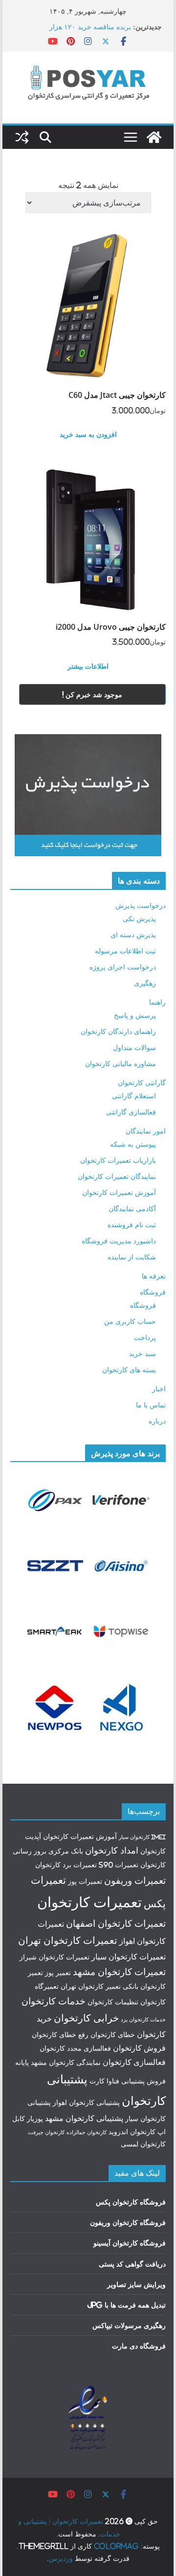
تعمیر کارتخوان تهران (91, 1986)
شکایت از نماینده (132, 1257)
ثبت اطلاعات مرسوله (125, 951)
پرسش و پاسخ (135, 1015)
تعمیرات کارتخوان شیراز (55, 1957)
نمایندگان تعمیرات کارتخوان (117, 1176)
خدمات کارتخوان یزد (143, 2020)
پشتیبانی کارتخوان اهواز (86, 2102)
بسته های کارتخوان (129, 1370)
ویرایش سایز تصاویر (136, 2284)
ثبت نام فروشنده (132, 1225)
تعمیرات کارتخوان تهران (68, 1940)
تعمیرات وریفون (135, 1880)
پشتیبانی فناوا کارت (117, 2081)
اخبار (159, 1389)
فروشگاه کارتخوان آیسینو (130, 2243)
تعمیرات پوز (85, 1881)
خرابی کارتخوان (86, 2018)
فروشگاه (153, 1292)
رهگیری (145, 983)
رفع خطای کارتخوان (60, 2035)
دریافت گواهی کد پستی (132, 2264)
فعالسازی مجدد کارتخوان (75, 2048)
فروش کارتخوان (139, 2048)
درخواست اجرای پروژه (123, 967)
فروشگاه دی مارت (139, 2346)
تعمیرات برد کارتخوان (66, 1865)
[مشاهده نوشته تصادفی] (22, 137)
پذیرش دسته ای (133, 935)
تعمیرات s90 (119, 1865)
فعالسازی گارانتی (131, 1112)
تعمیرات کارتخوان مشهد (119, 1972)
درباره (157, 1421)
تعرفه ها (154, 1276)
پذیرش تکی (139, 918)
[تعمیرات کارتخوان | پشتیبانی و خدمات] (154, 137)
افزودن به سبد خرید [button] (88, 434)
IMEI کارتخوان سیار (142, 1837)
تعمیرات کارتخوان (89, 1902)
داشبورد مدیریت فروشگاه (119, 1241)
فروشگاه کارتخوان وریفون (128, 2222)
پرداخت (145, 1337)
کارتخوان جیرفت (46, 2132)
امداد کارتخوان (112, 1850)
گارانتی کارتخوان (142, 1082)
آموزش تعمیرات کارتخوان (119, 1192)
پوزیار (35, 2119)
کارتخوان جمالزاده (87, 2132)
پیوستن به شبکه (133, 1144)
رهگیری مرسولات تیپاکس (129, 2325)
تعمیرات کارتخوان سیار (129, 1957)
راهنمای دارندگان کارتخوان (118, 1031)
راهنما (157, 1002)
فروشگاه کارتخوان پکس (131, 2202)
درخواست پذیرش (141, 905)
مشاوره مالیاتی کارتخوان (121, 1063)
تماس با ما (151, 1405)
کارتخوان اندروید (132, 2132)
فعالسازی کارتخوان (134, 2062)
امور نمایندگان (146, 1131)
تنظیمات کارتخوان (113, 2002)
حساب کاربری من (130, 1321)
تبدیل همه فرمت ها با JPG (126, 2305)
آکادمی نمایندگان (132, 1208)
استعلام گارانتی (134, 1096)
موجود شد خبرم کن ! (92, 694)
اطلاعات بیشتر (88, 666)
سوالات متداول (134, 1047)
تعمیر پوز (58, 1973)
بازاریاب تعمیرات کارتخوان (118, 1160)
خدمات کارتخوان (54, 2001)
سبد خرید (143, 1353)
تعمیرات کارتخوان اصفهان (116, 1923)
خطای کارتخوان (113, 2035)
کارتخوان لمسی (143, 2144)
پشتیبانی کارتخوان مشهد (84, 2118)
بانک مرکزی (66, 1851)
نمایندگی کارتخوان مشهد (66, 2062)
